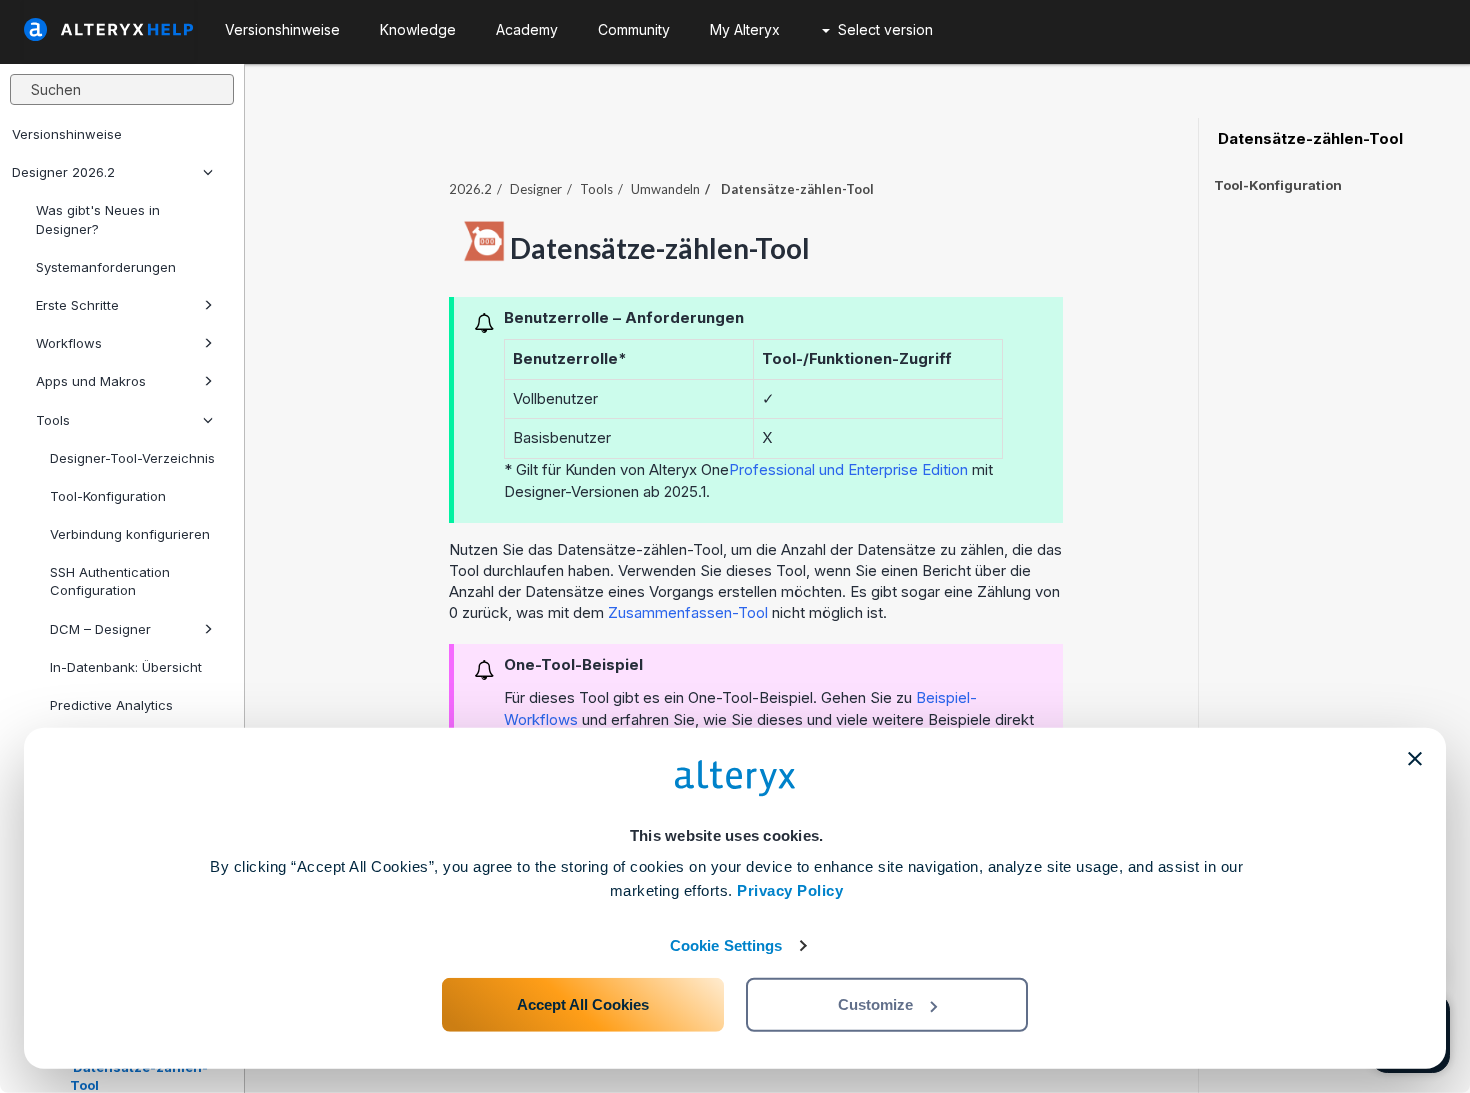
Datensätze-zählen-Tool (1308, 139)
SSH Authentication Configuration (110, 581)
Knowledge (418, 29)
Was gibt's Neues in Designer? (98, 219)
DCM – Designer (100, 629)
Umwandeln (665, 189)
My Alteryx (745, 29)
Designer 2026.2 (63, 172)
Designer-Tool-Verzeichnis (132, 458)
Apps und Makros (91, 381)
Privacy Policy (790, 890)
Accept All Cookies (583, 1004)
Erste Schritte (77, 305)
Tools (53, 420)
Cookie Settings (726, 945)
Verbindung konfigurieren (130, 534)
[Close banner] (1415, 759)
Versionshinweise (67, 134)
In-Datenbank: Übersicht (126, 667)
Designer (536, 189)
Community (634, 29)
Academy (527, 29)
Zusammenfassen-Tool (690, 612)
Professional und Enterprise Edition (848, 469)
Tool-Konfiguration (108, 496)
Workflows (69, 343)
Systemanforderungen (106, 267)
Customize (875, 1004)
